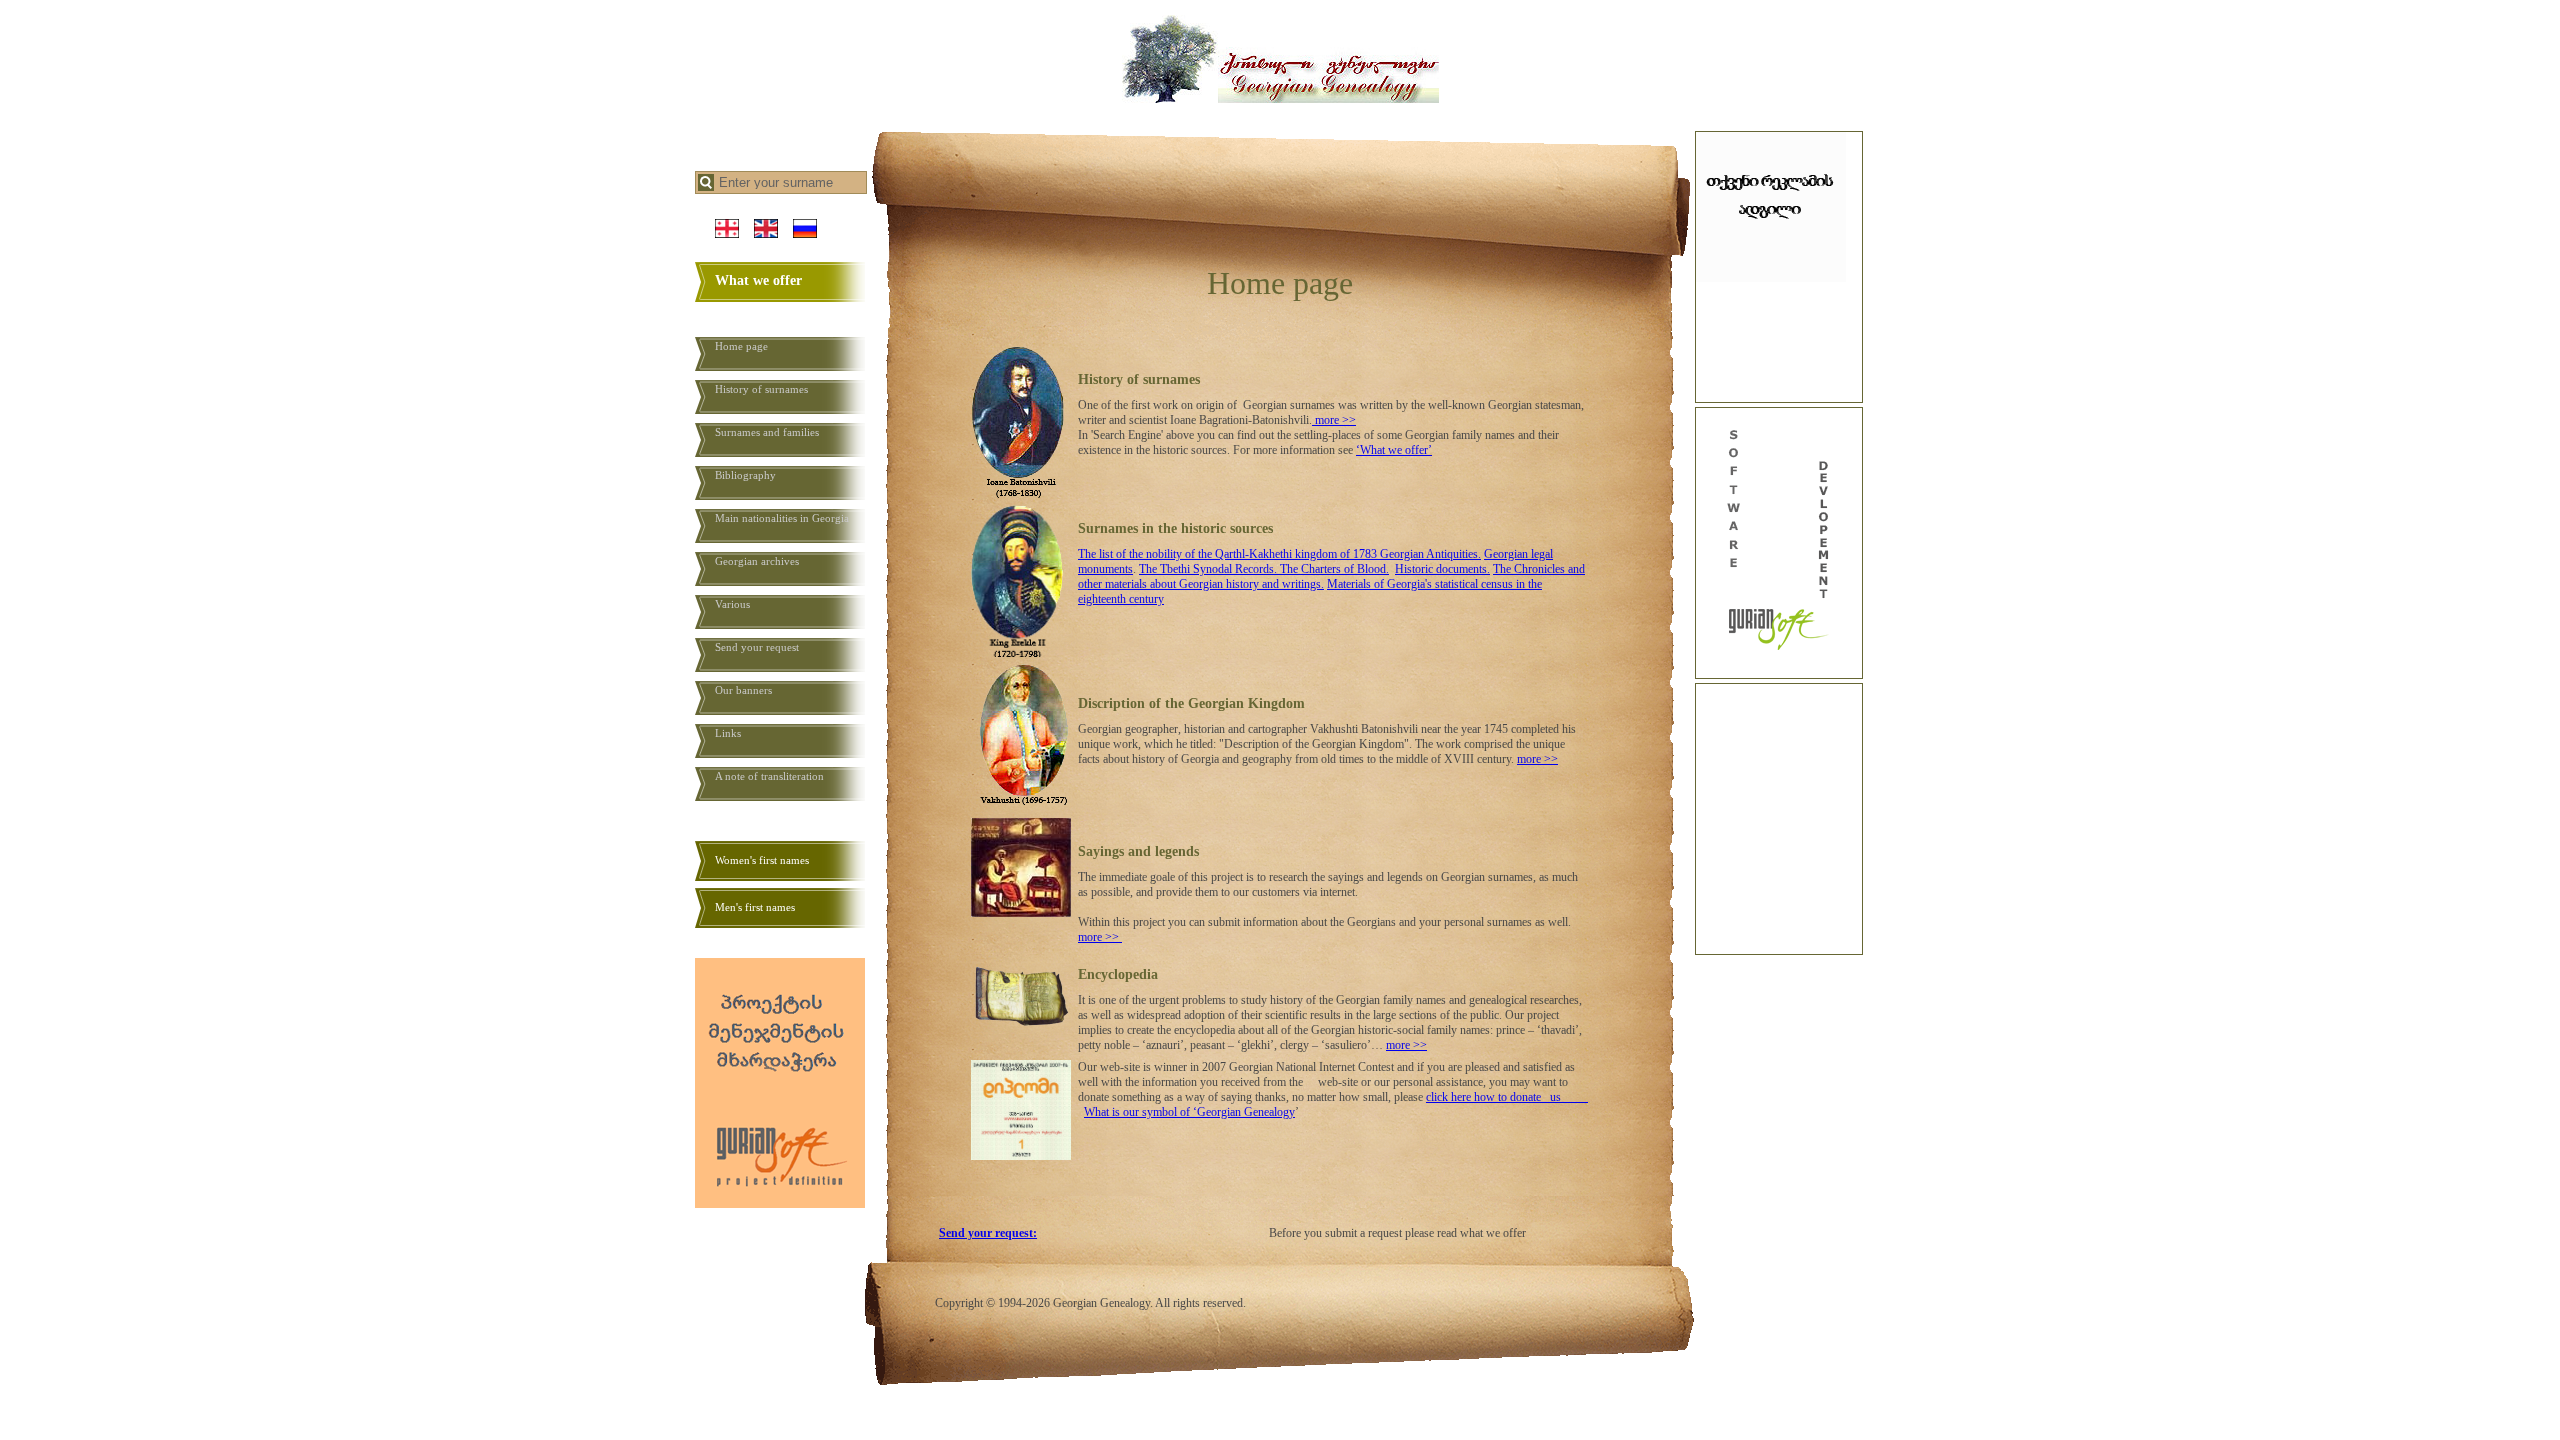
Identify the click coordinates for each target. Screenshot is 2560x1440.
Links (728, 733)
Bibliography (745, 475)
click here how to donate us (1507, 1097)
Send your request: (988, 1233)
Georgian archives (757, 561)
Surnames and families (767, 432)
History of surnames (761, 389)
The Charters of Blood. (1334, 569)
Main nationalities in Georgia (782, 518)
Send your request (757, 647)
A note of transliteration (769, 776)
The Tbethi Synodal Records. (1209, 569)
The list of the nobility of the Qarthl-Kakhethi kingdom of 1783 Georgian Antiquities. (1279, 554)
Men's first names (755, 907)
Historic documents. (1442, 569)
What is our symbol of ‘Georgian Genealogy (1189, 1112)
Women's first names (762, 860)
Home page (741, 346)
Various (732, 604)
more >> (1335, 420)
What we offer (758, 280)
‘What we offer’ (1394, 450)
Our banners (743, 690)
